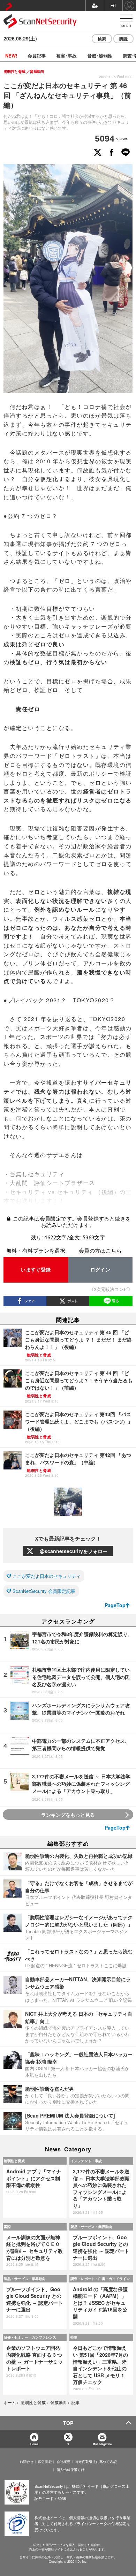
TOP (68, 2423)
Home (34, 2444)
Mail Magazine (102, 2444)
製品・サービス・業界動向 (91, 2227)
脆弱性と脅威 (14, 2161)
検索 (102, 39)
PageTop (115, 1605)
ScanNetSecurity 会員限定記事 (44, 1591)
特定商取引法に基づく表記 (96, 2462)
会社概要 (63, 2462)
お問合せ (27, 2462)
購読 (123, 39)
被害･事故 (66, 56)
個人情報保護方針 (70, 2470)
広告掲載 (45, 2462)
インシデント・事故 (86, 2161)
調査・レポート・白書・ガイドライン (100, 2279)
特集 (74, 2337)
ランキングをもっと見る (68, 1815)
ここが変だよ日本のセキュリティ (47, 1576)
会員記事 (37, 56)
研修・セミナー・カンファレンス (30, 2337)
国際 (7, 2227)
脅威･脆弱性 (100, 56)
